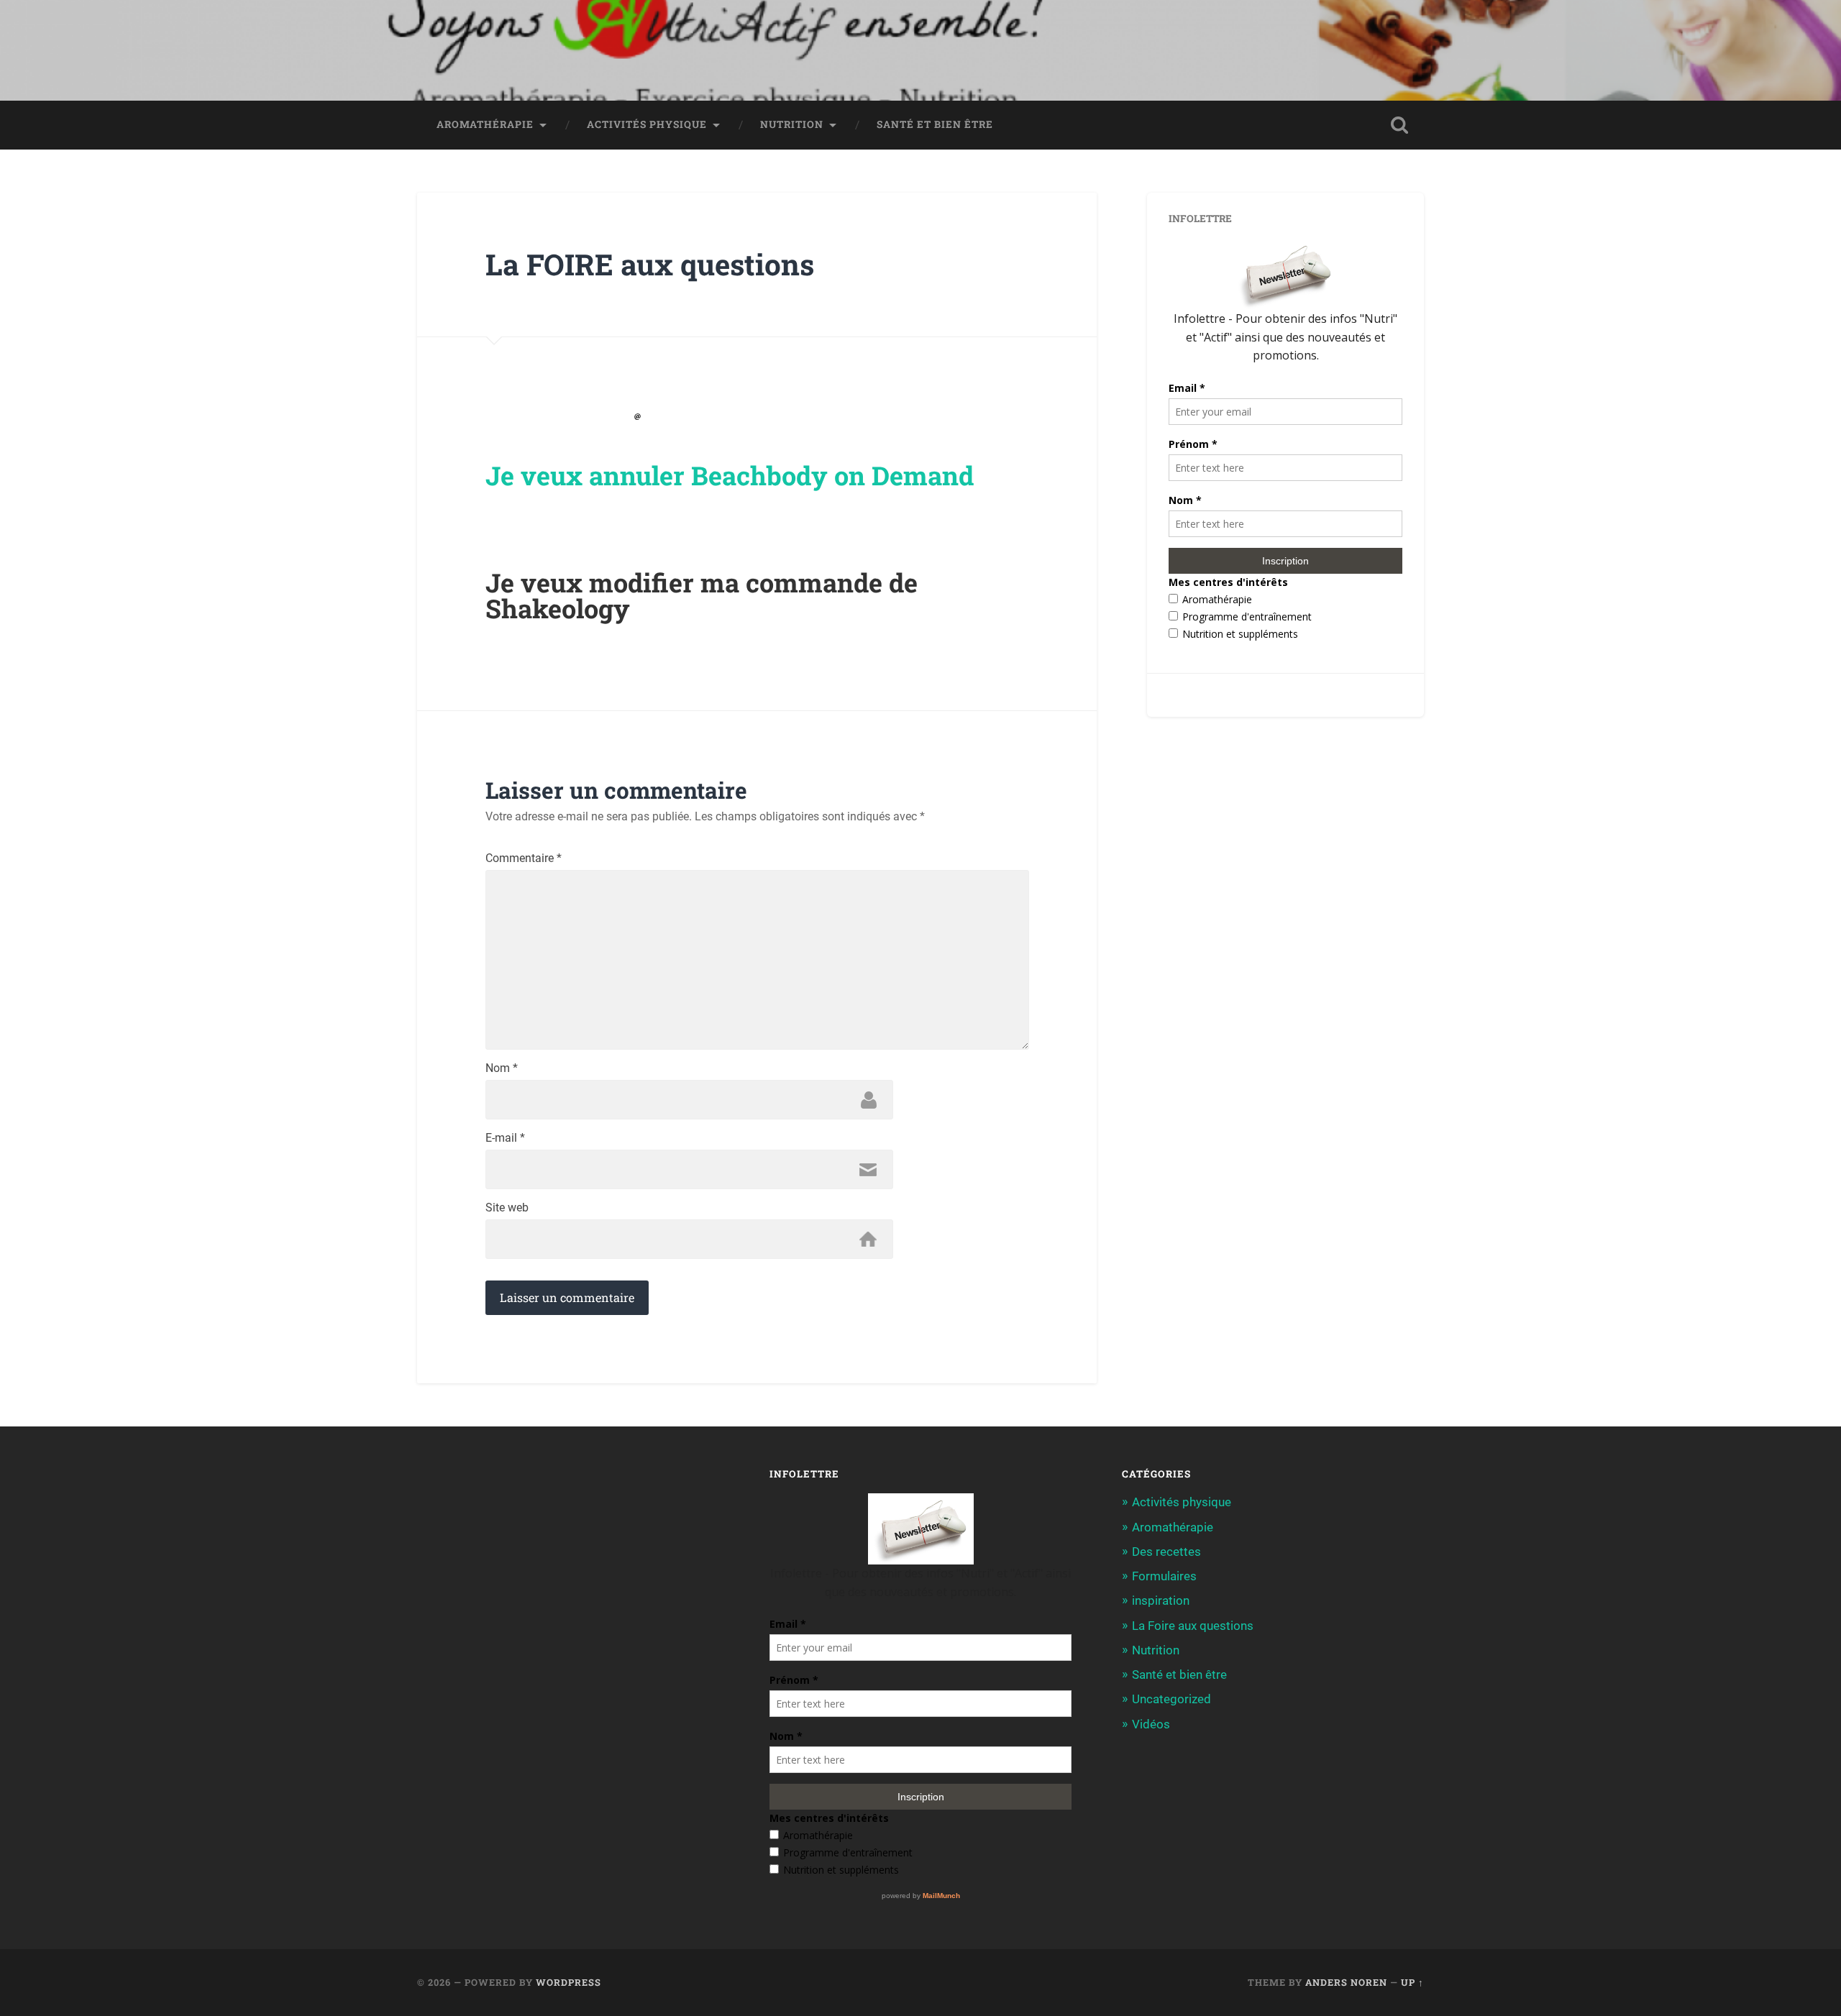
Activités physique (647, 124)
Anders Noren (1346, 1982)
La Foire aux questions (1193, 1626)
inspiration (1161, 1600)
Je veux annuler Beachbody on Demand (730, 475)
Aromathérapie (485, 124)
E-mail (505, 1138)
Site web (507, 1208)
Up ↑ (1412, 1982)
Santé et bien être (935, 124)
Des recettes (1166, 1552)
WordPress (568, 1982)
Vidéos (1151, 1724)
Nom (502, 1068)
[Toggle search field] (1399, 125)
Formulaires (1164, 1576)
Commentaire (524, 858)
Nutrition (792, 124)
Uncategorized (1171, 1699)
